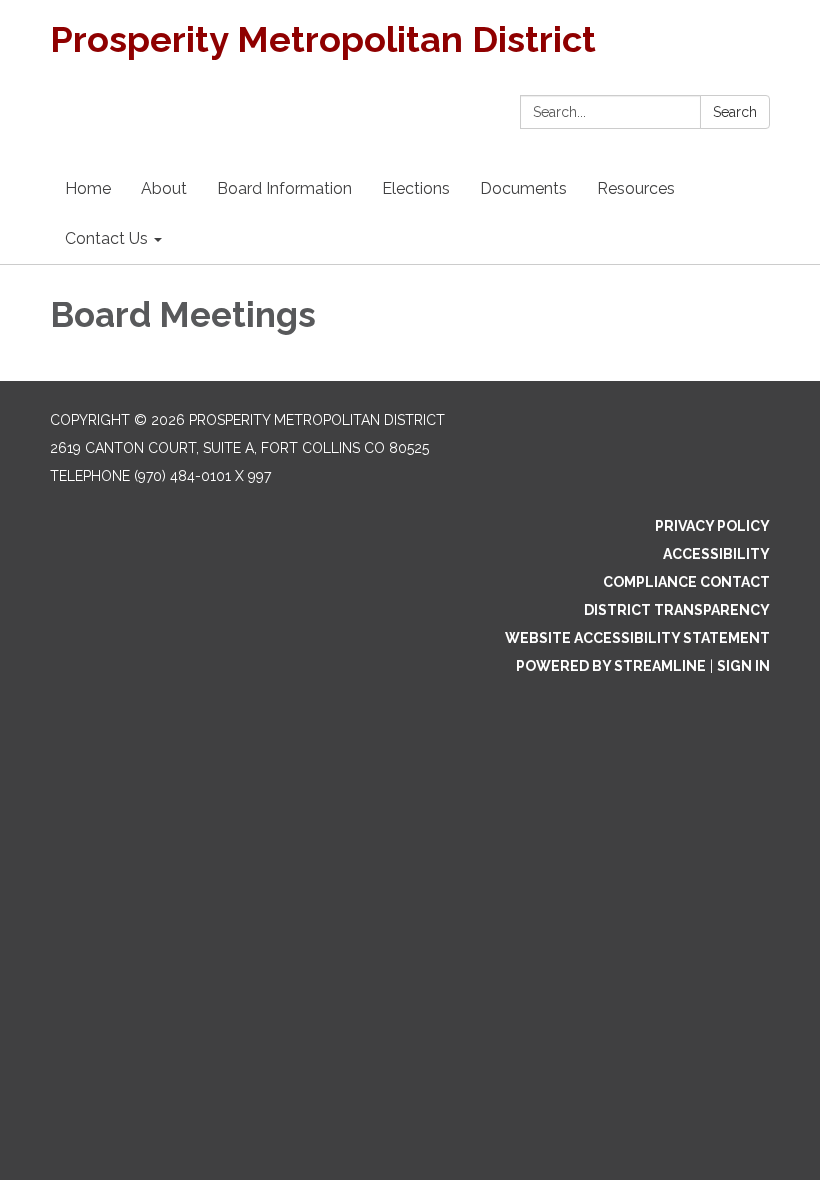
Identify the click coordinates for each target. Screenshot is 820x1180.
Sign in (743, 666)
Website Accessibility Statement (637, 638)
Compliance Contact (686, 582)
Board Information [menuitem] (284, 188)
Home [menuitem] (88, 188)
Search (735, 112)
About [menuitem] (164, 188)
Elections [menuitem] (416, 188)
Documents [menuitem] (523, 188)
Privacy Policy (712, 526)
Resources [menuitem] (636, 188)
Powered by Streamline (611, 666)
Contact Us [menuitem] (106, 238)
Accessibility (716, 554)
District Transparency (677, 610)
